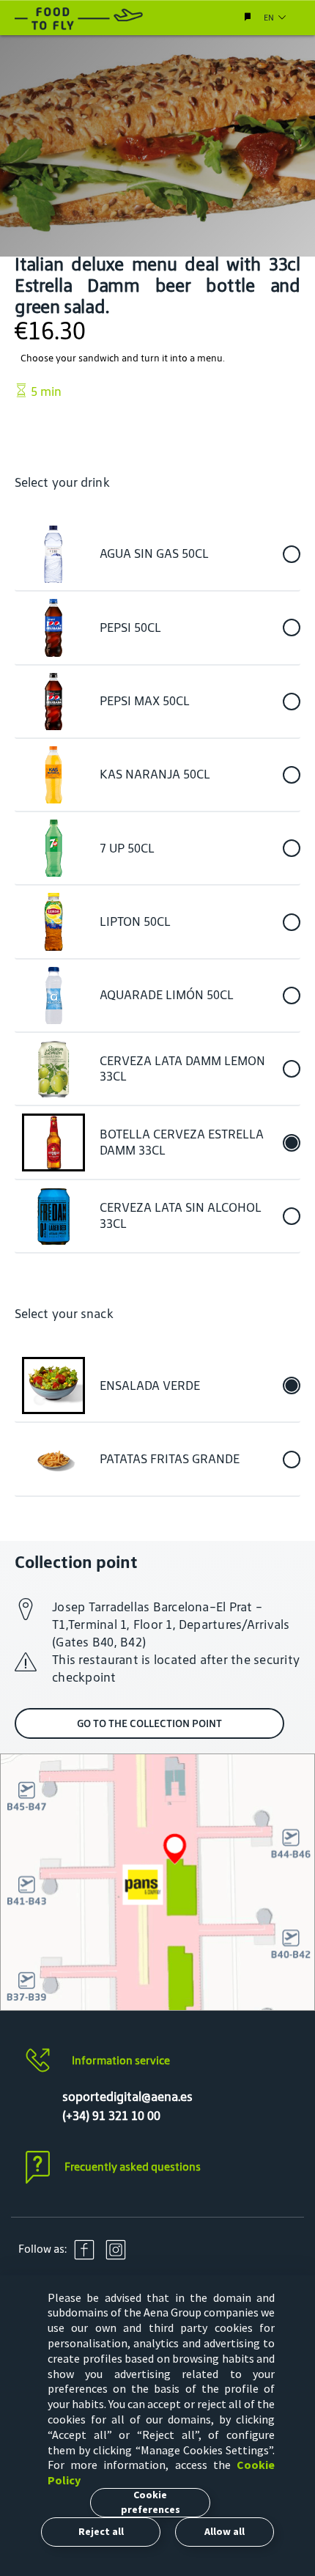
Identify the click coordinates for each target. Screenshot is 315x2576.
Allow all (225, 2531)
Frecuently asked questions (133, 2167)
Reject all (101, 2531)
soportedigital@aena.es (127, 2097)
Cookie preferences (151, 2502)
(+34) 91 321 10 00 (111, 2116)
